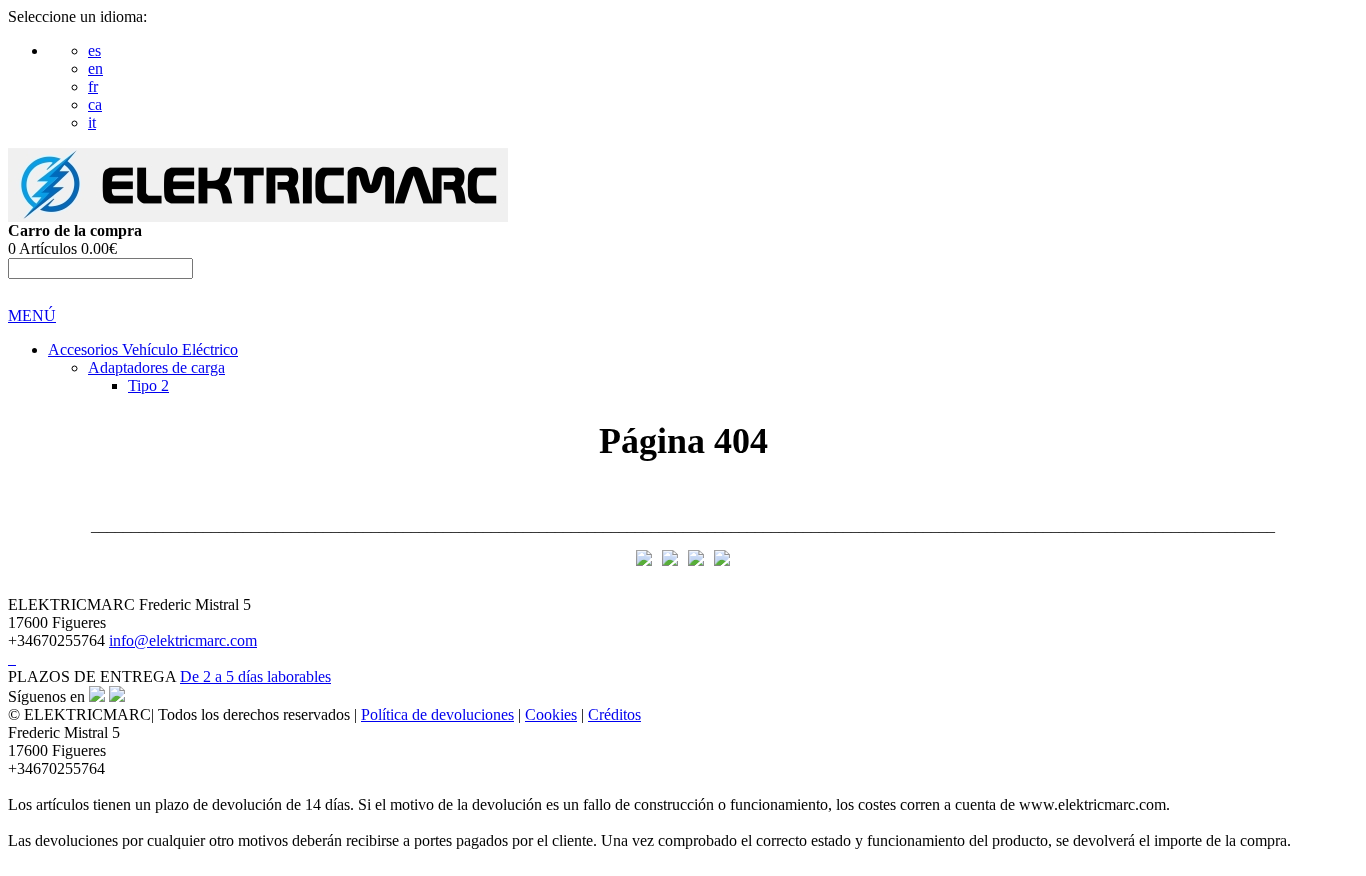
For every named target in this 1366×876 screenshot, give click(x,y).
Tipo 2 (148, 385)
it (92, 122)
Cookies (551, 714)
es (94, 50)
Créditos (614, 714)
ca (95, 104)
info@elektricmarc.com (183, 640)
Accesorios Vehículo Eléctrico (143, 349)
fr (93, 86)
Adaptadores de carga (156, 367)
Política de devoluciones (437, 714)
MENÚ (32, 315)
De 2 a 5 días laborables (255, 676)
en (95, 68)
